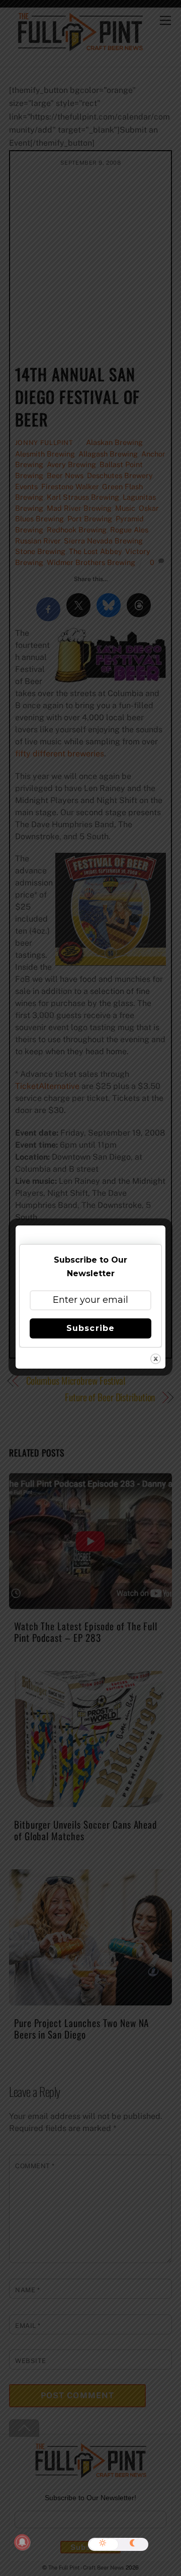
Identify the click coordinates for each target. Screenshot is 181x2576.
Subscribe (90, 1328)
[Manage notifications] (22, 2542)
